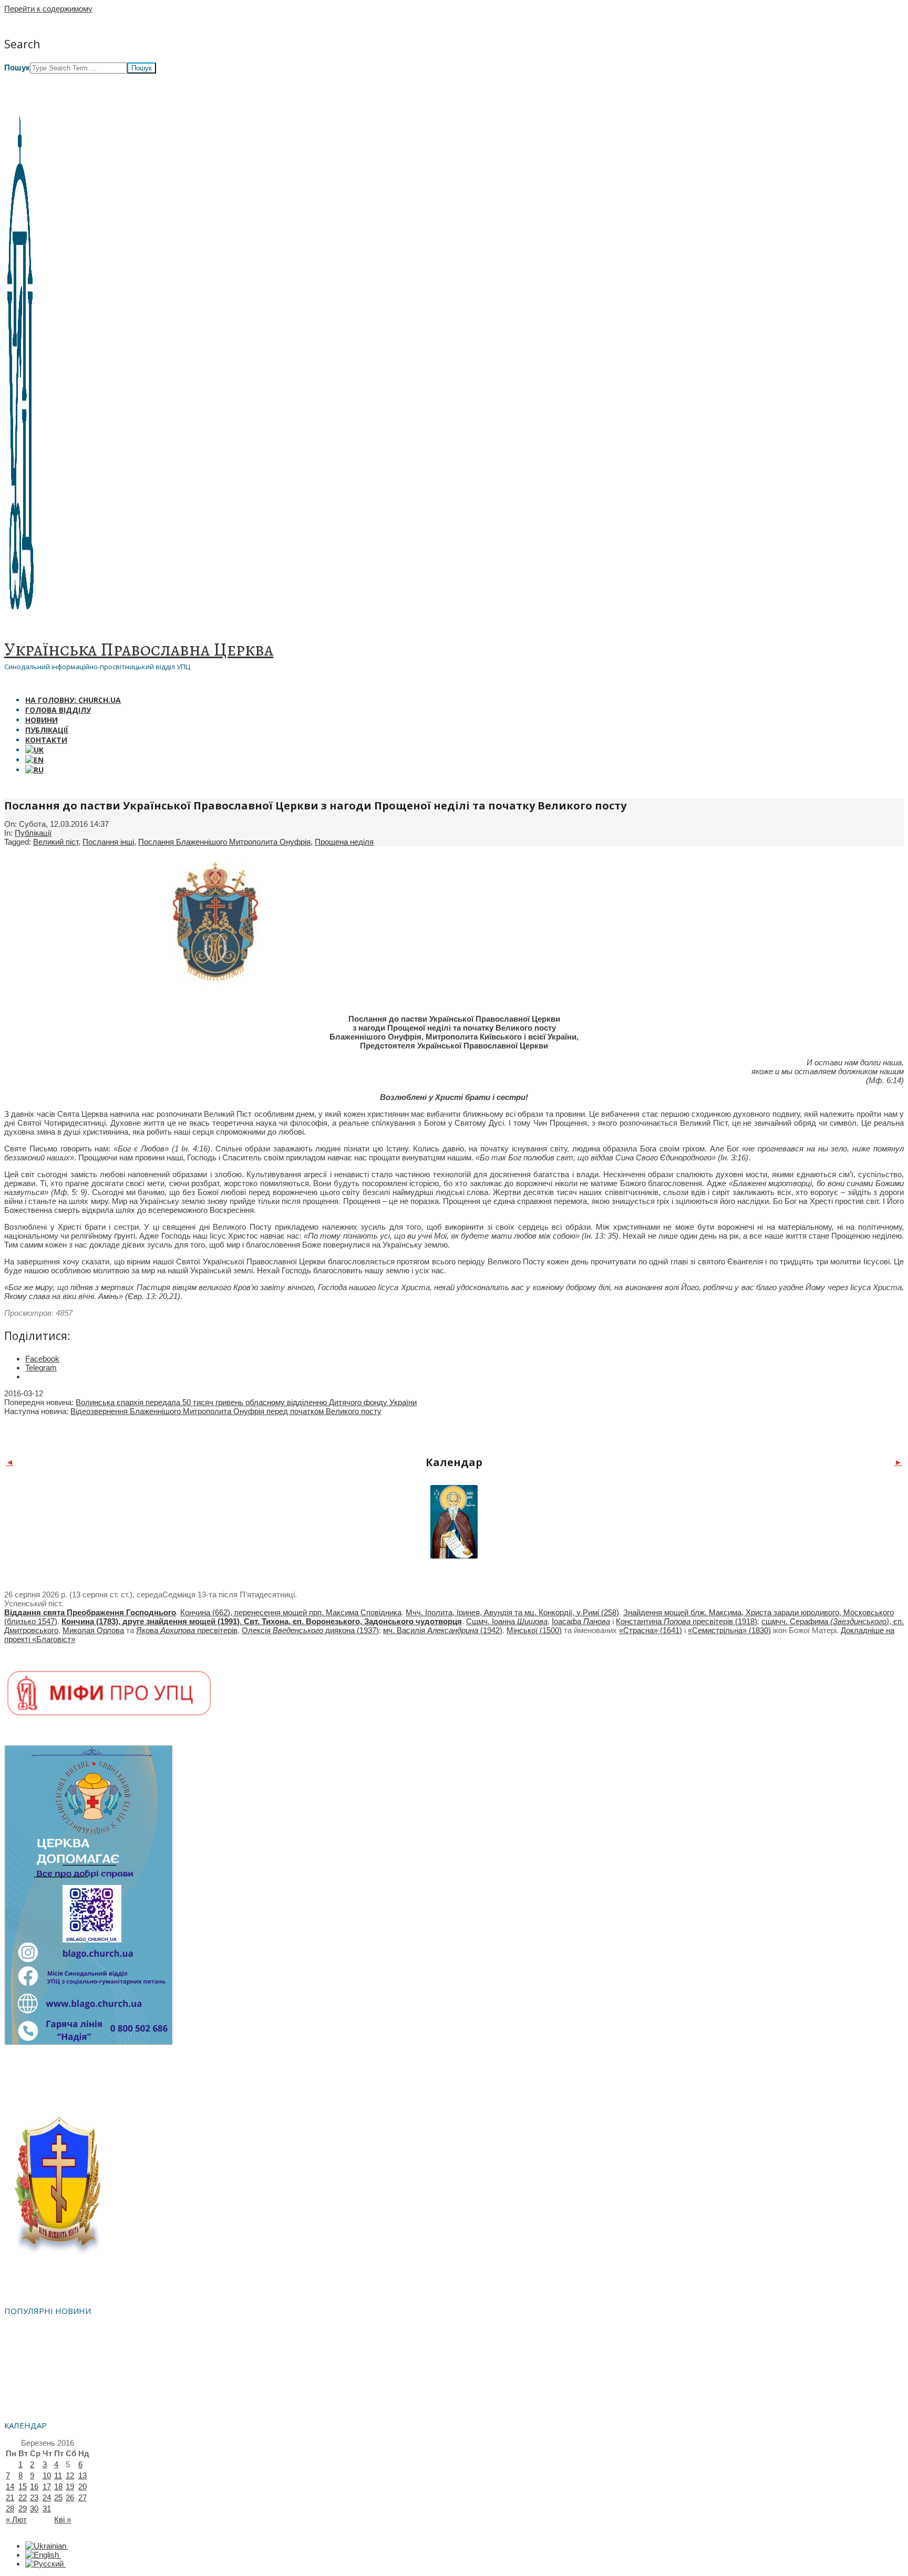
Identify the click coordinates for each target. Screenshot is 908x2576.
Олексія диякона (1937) (310, 1630)
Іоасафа (581, 1621)
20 (82, 2486)
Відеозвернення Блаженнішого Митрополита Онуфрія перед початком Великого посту (226, 1411)
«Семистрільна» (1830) (729, 1630)
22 (23, 2497)
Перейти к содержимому (48, 9)
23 (34, 2497)
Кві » (63, 2520)
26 (70, 2497)
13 (82, 2475)
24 (47, 2497)
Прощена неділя (344, 842)
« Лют (16, 2520)
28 (10, 2509)
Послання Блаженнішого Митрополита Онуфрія (224, 842)
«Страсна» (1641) (651, 1630)
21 (10, 2497)
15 (23, 2486)
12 (70, 2475)
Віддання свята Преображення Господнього (90, 1612)
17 (47, 2486)
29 (23, 2509)
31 (47, 2509)
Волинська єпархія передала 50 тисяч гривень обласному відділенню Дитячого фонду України (246, 1402)
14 (10, 2486)
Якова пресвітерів (187, 1630)
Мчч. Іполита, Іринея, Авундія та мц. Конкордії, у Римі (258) (512, 1612)
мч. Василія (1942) (443, 1630)
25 (58, 2497)
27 (82, 2497)
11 (58, 2475)
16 (34, 2486)
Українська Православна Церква (139, 649)
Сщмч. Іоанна (507, 1621)
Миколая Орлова (93, 1630)
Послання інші (108, 842)
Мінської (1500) (534, 1630)
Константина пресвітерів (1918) (687, 1621)
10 (47, 2475)
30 (34, 2509)
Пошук (17, 67)
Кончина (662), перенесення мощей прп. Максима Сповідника (291, 1612)
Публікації (33, 833)
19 (70, 2486)
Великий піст (56, 842)
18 (58, 2486)
